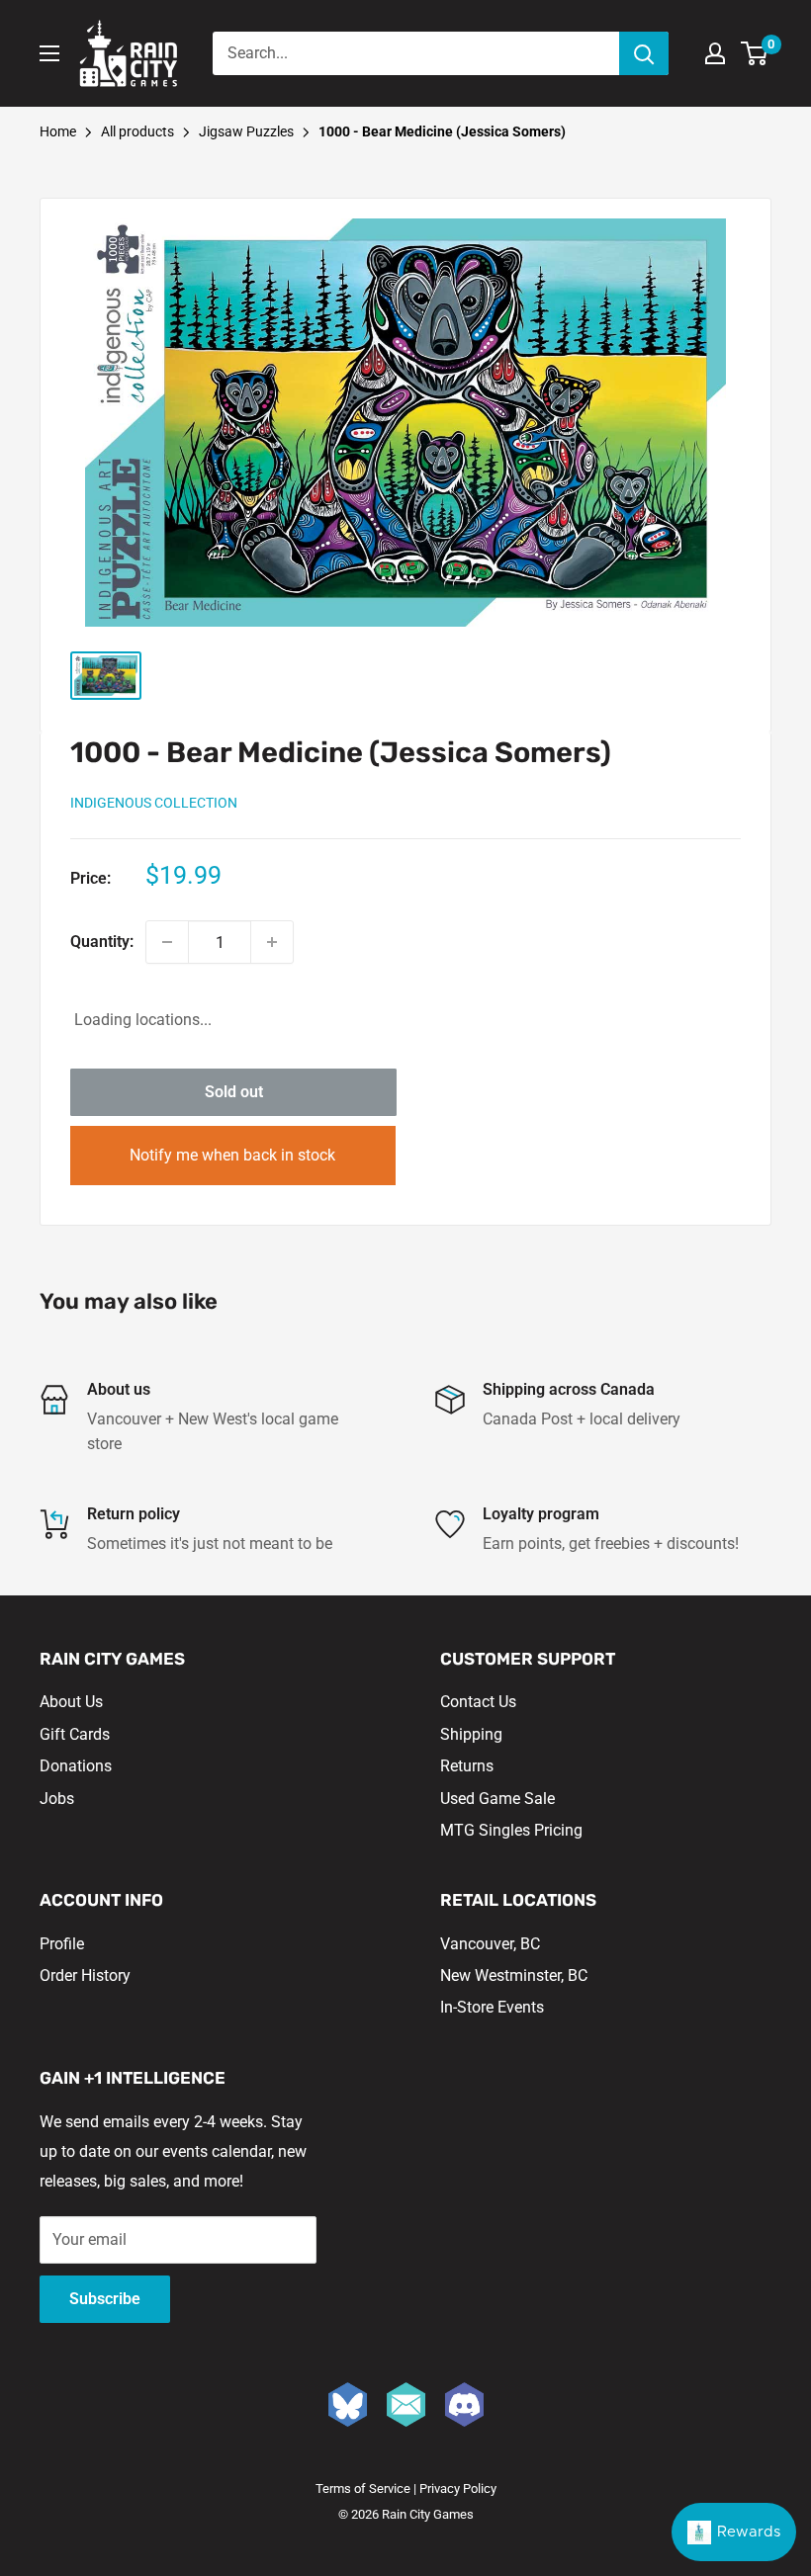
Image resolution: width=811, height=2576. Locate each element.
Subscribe (105, 2299)
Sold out (234, 1092)
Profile (62, 1944)
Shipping (471, 1734)
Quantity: (102, 942)
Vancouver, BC (490, 1944)
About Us (71, 1702)
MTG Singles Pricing (511, 1830)
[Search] (644, 53)
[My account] (715, 53)
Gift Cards (75, 1734)
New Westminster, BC (514, 1975)
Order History (85, 1975)
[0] (755, 53)
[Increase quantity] (272, 942)
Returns (467, 1766)
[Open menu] (49, 53)
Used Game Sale (497, 1799)
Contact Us (478, 1702)
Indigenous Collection (154, 803)
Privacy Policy (458, 2489)
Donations (76, 1766)
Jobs (57, 1799)
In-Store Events (492, 2007)
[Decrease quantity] (167, 942)
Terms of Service (363, 2489)
